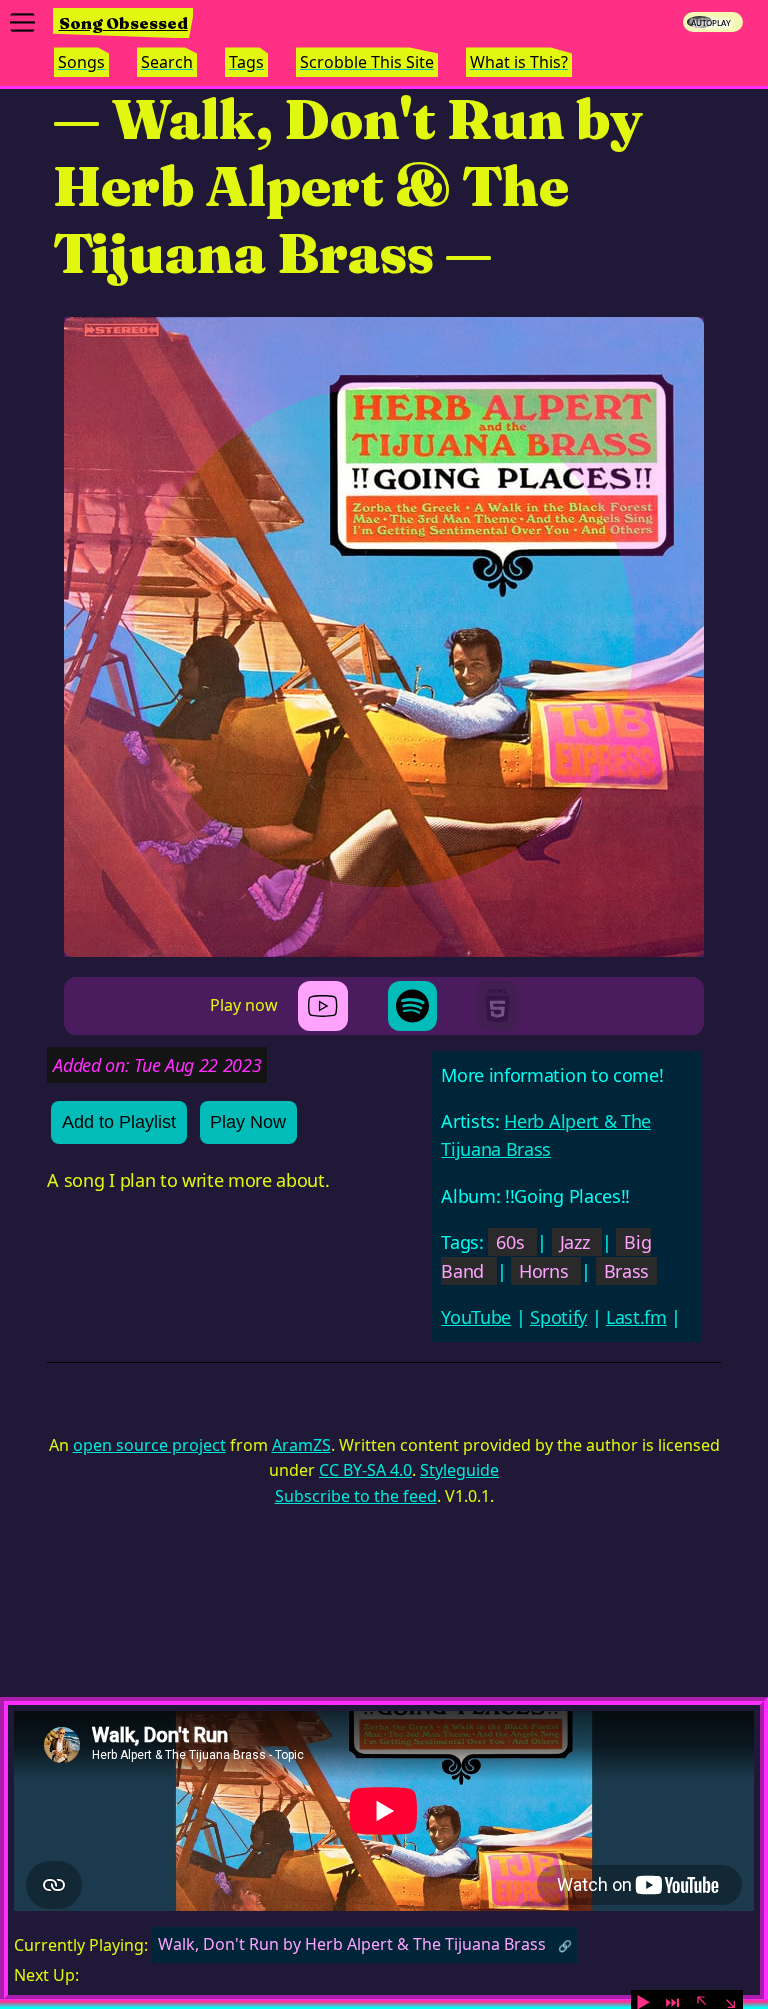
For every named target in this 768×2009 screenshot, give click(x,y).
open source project (149, 1445)
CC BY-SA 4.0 (365, 1470)
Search (167, 62)
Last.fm (636, 1317)
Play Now (248, 1122)
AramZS (301, 1445)
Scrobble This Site (367, 62)
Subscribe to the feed (356, 1496)
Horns (543, 1271)
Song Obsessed (123, 23)
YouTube (476, 1317)
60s (510, 1242)
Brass (626, 1271)
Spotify (558, 1317)
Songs (81, 62)
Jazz (575, 1242)
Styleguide (459, 1470)
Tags (246, 62)
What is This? (519, 62)
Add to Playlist (119, 1122)
